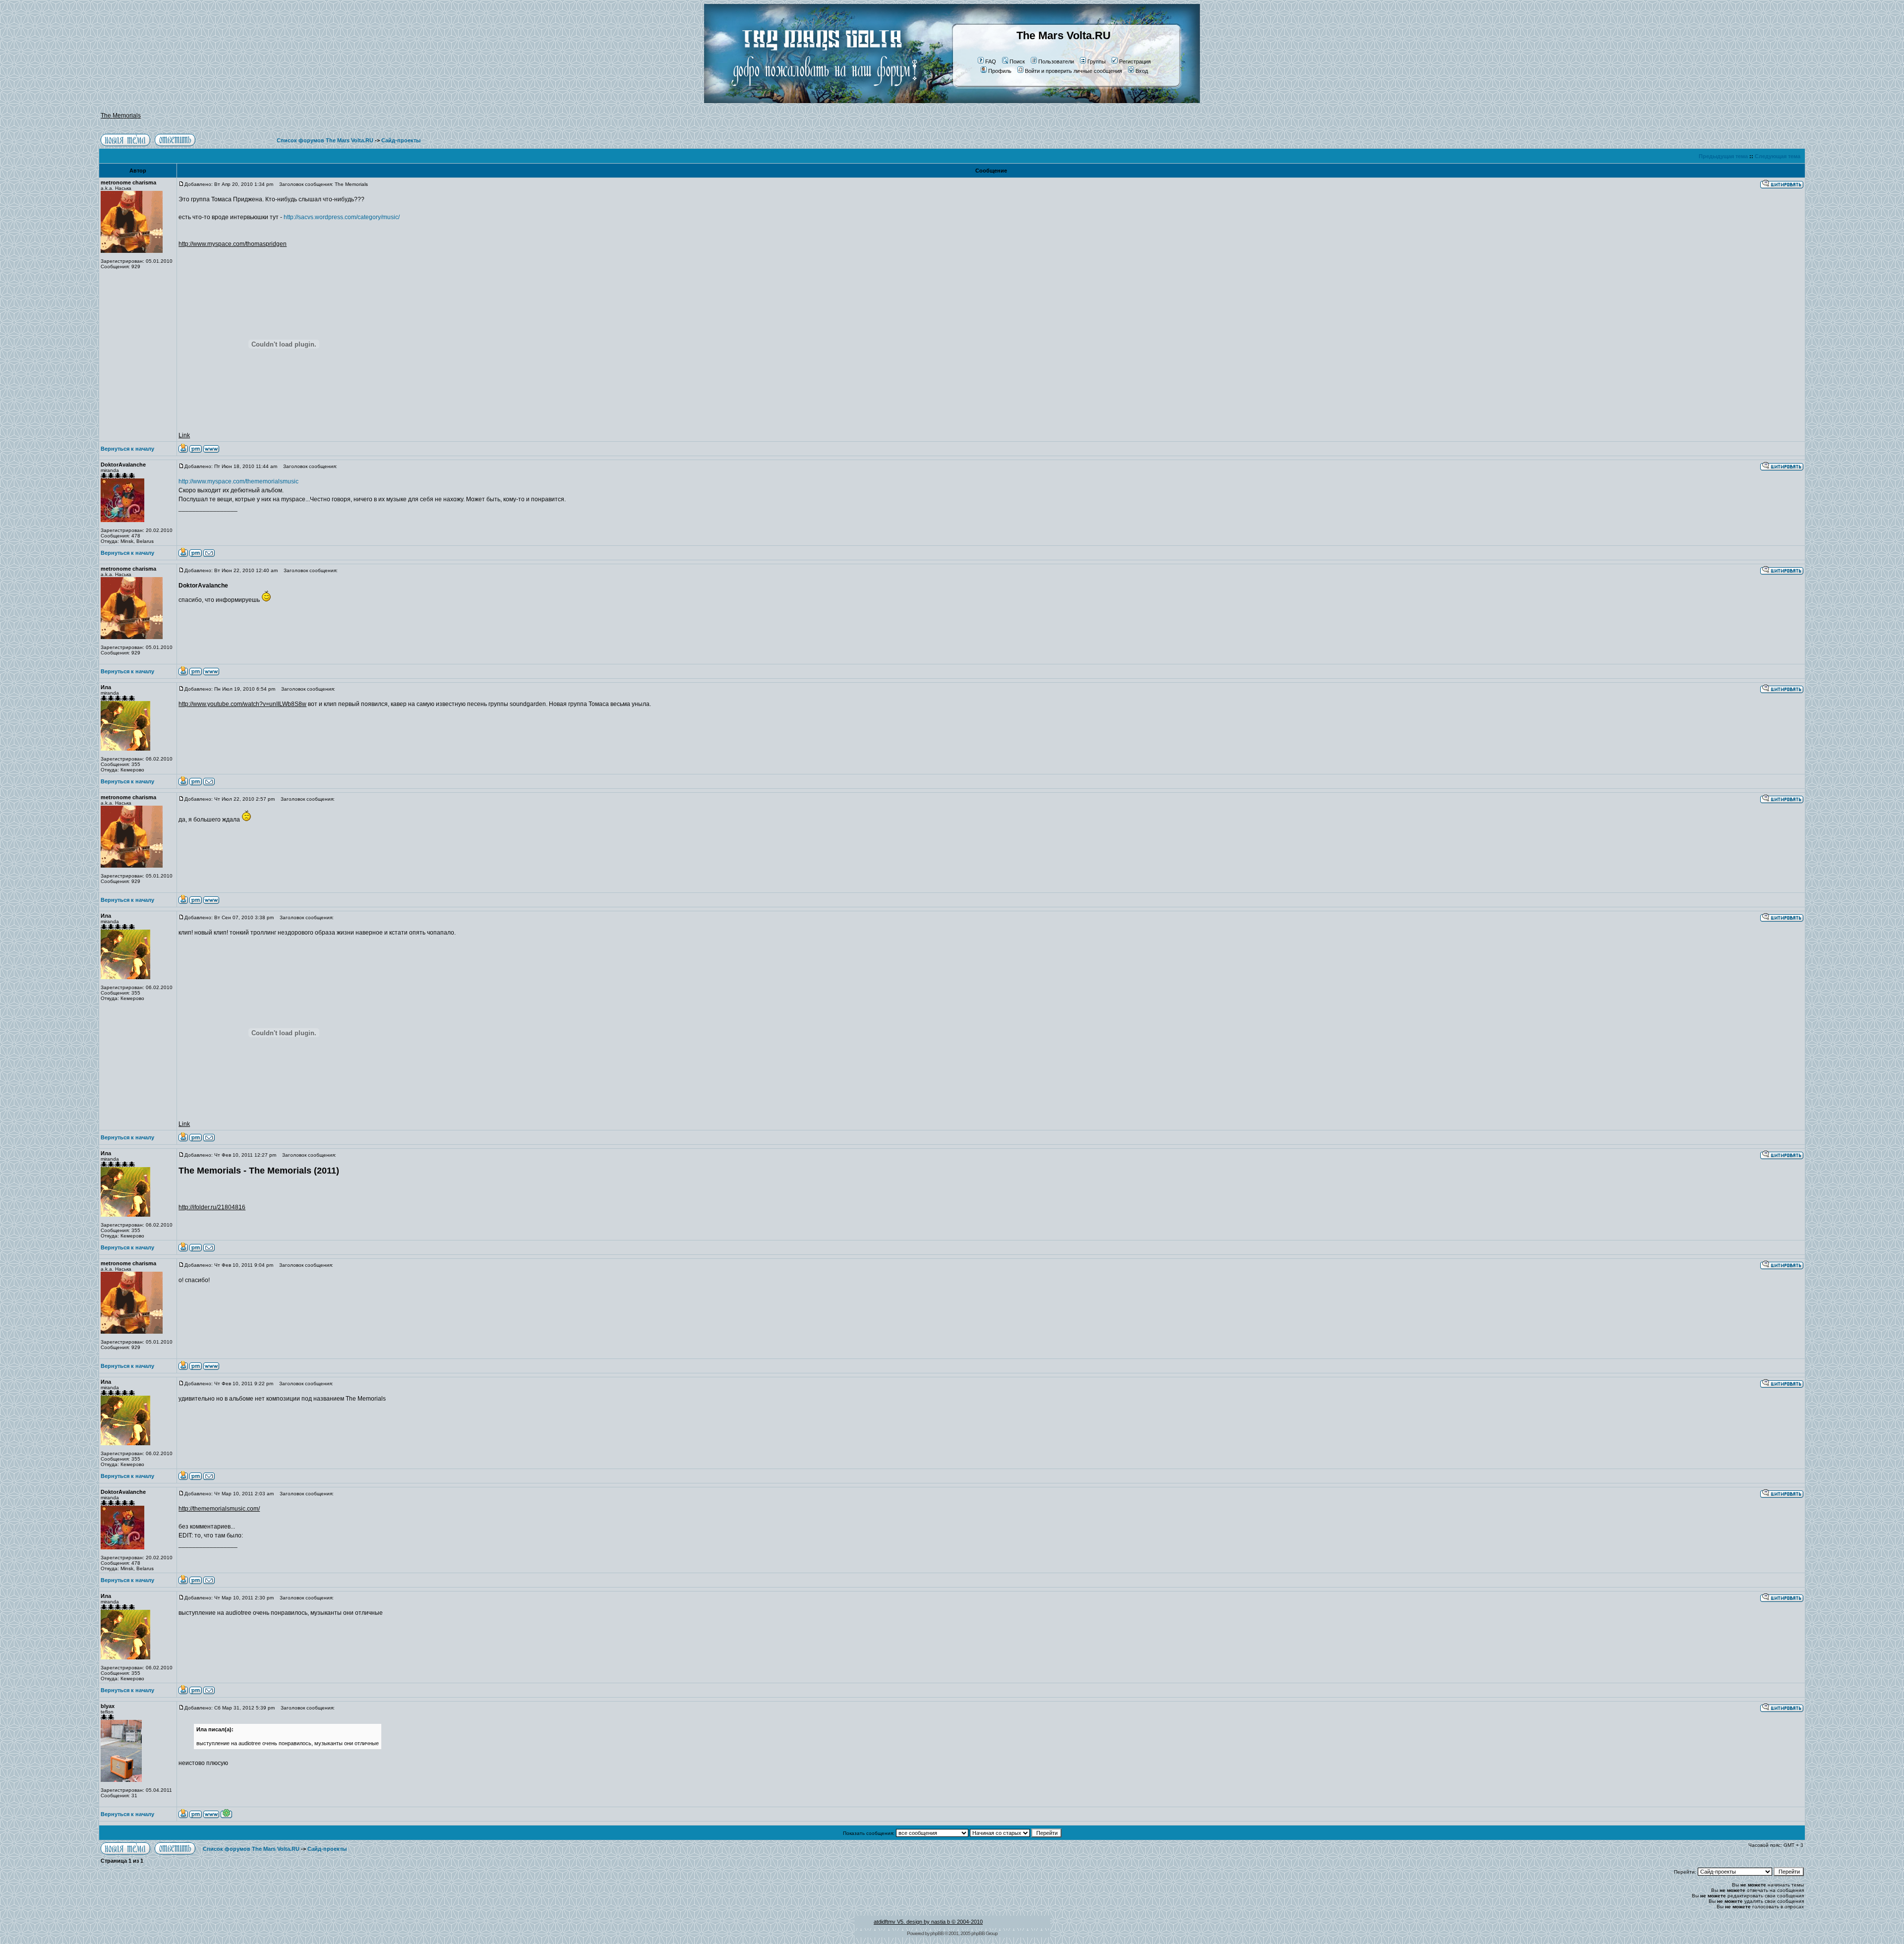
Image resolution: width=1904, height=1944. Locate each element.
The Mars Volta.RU (1064, 35)
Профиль (1000, 71)
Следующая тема (1778, 156)
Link (184, 435)
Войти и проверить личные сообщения (1073, 71)
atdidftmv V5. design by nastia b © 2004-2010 (928, 1922)
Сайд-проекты (401, 140)
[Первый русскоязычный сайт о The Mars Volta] (816, 101)
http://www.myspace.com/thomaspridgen (233, 244)
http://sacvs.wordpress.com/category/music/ (342, 217)
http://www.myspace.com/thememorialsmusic (238, 481)
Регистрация (1135, 61)
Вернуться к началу (127, 449)
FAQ (991, 61)
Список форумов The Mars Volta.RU (325, 140)
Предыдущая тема (1723, 156)
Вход (1142, 71)
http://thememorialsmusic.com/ (219, 1509)
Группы (1097, 61)
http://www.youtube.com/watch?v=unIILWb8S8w (242, 704)
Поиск (1017, 61)
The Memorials (121, 116)
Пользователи (1056, 61)
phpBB (937, 1933)
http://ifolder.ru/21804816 (212, 1207)
